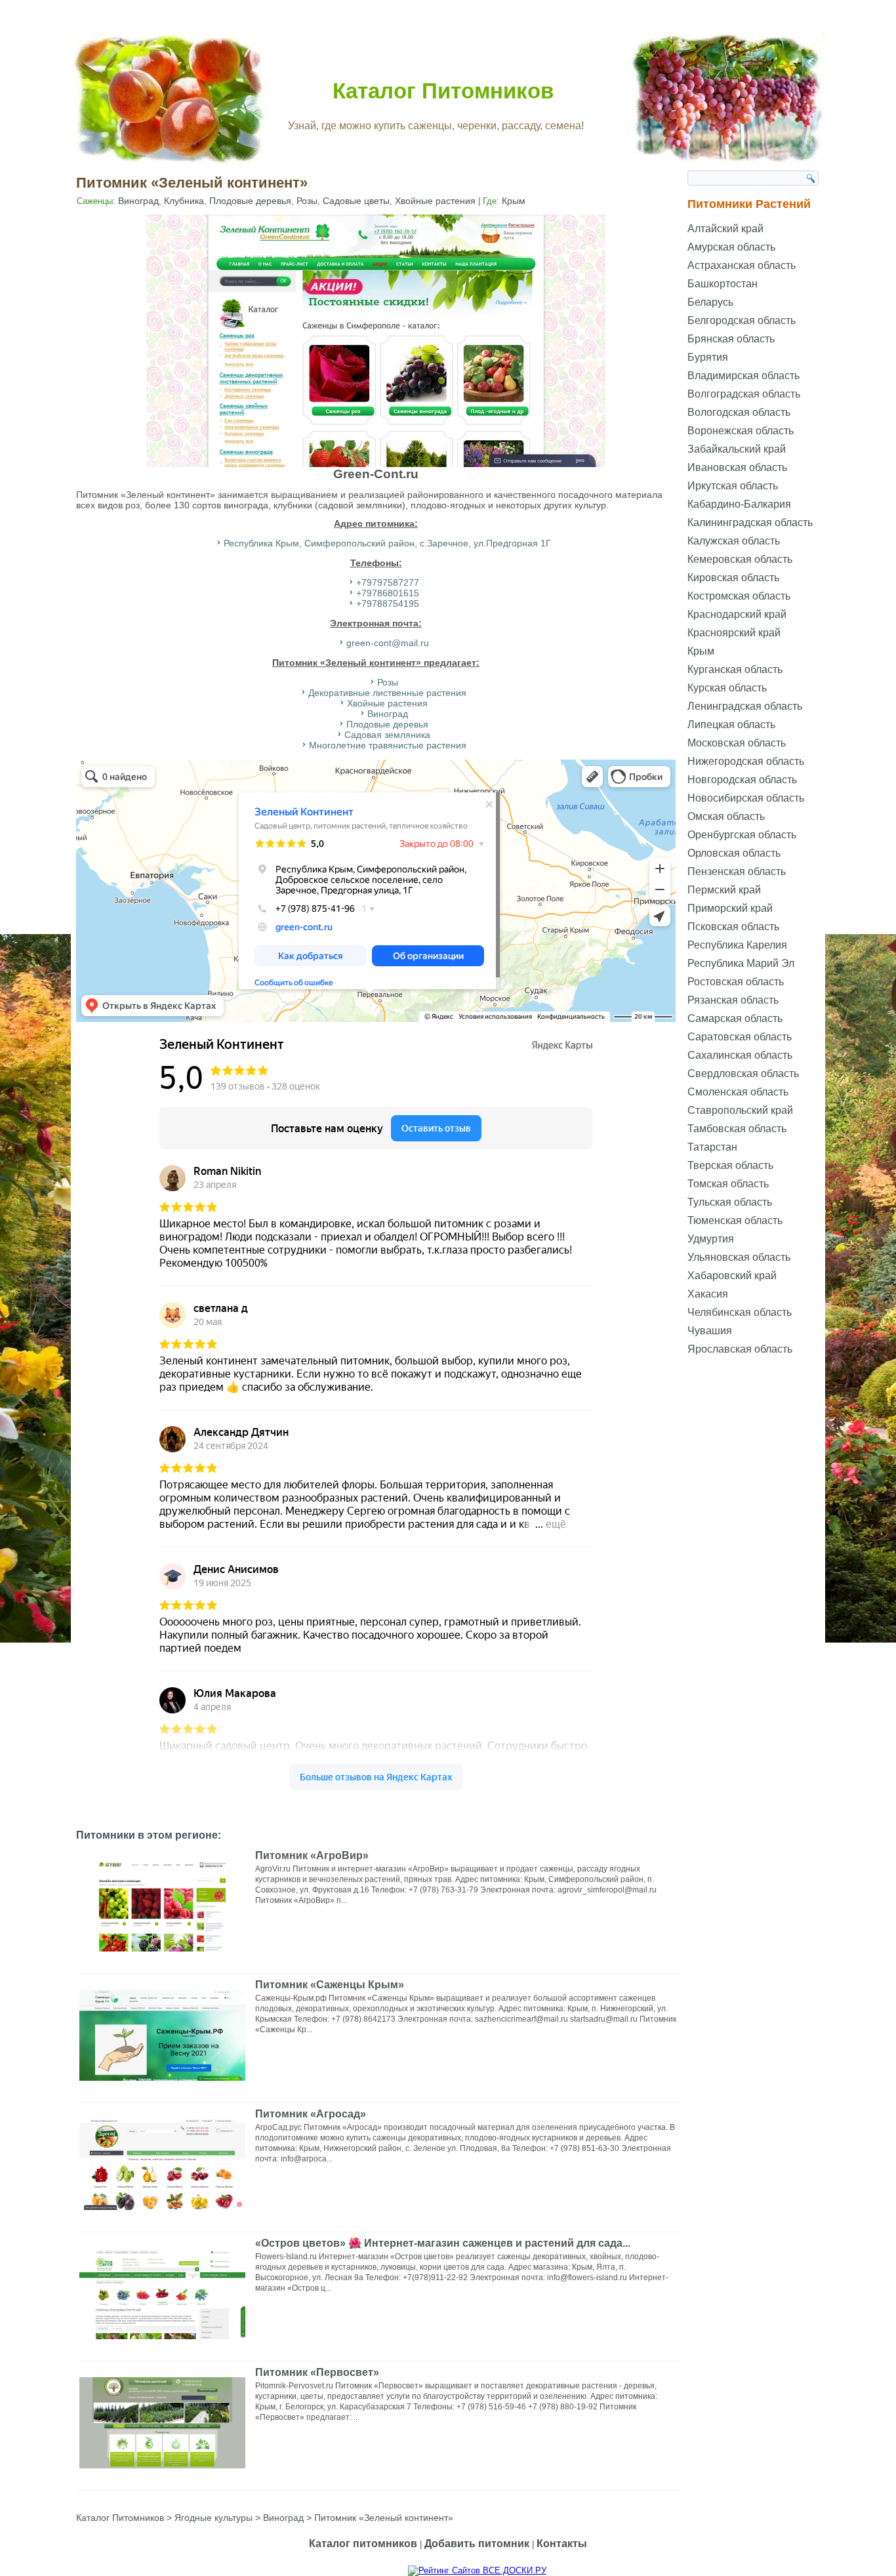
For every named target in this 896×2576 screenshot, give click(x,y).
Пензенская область (737, 871)
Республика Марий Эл (741, 963)
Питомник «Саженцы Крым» (330, 1985)
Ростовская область (736, 982)
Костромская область (739, 596)
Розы (307, 201)
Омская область (726, 816)
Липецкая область (731, 725)
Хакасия (708, 1294)
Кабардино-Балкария (739, 504)
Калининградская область (750, 522)
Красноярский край (734, 633)
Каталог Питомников (443, 91)
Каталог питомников (363, 2544)
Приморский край (730, 908)
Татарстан (712, 1147)
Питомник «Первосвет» (317, 2372)
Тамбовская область (737, 1129)
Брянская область (731, 339)
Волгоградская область (744, 394)
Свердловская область (743, 1073)
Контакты (562, 2544)
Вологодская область (739, 412)
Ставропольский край (740, 1110)
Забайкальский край (737, 449)
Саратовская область (740, 1037)
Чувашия (710, 1331)
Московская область (737, 743)
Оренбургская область (742, 835)
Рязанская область (733, 1000)
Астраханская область (742, 265)
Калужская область (734, 541)
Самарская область (735, 1018)
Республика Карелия (737, 945)
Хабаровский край (732, 1276)
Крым (514, 201)
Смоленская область (738, 1092)
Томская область (728, 1184)
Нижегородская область (746, 761)
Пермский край (724, 890)
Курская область (727, 688)
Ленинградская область (745, 706)
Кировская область (733, 578)
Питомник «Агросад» (311, 2114)
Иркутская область (733, 486)
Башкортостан (723, 284)
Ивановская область (737, 467)
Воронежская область (741, 431)
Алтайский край (725, 229)
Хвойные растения (435, 201)
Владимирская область (743, 376)
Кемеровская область (740, 559)
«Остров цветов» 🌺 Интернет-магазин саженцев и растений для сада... (443, 2243)
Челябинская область (740, 1312)
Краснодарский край (737, 614)
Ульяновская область (739, 1257)
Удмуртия (711, 1239)
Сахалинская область (740, 1055)
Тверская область (730, 1165)
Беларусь (710, 302)
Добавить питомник (477, 2544)
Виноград (138, 201)
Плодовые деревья (250, 201)
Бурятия (708, 357)
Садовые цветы (356, 201)
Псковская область (733, 927)
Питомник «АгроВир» (312, 1855)
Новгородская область (742, 780)
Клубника (184, 201)
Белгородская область (742, 320)
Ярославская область (740, 1349)
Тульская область (730, 1202)
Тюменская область (735, 1220)
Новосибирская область (746, 798)
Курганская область (735, 669)
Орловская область (734, 853)
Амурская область (731, 247)
